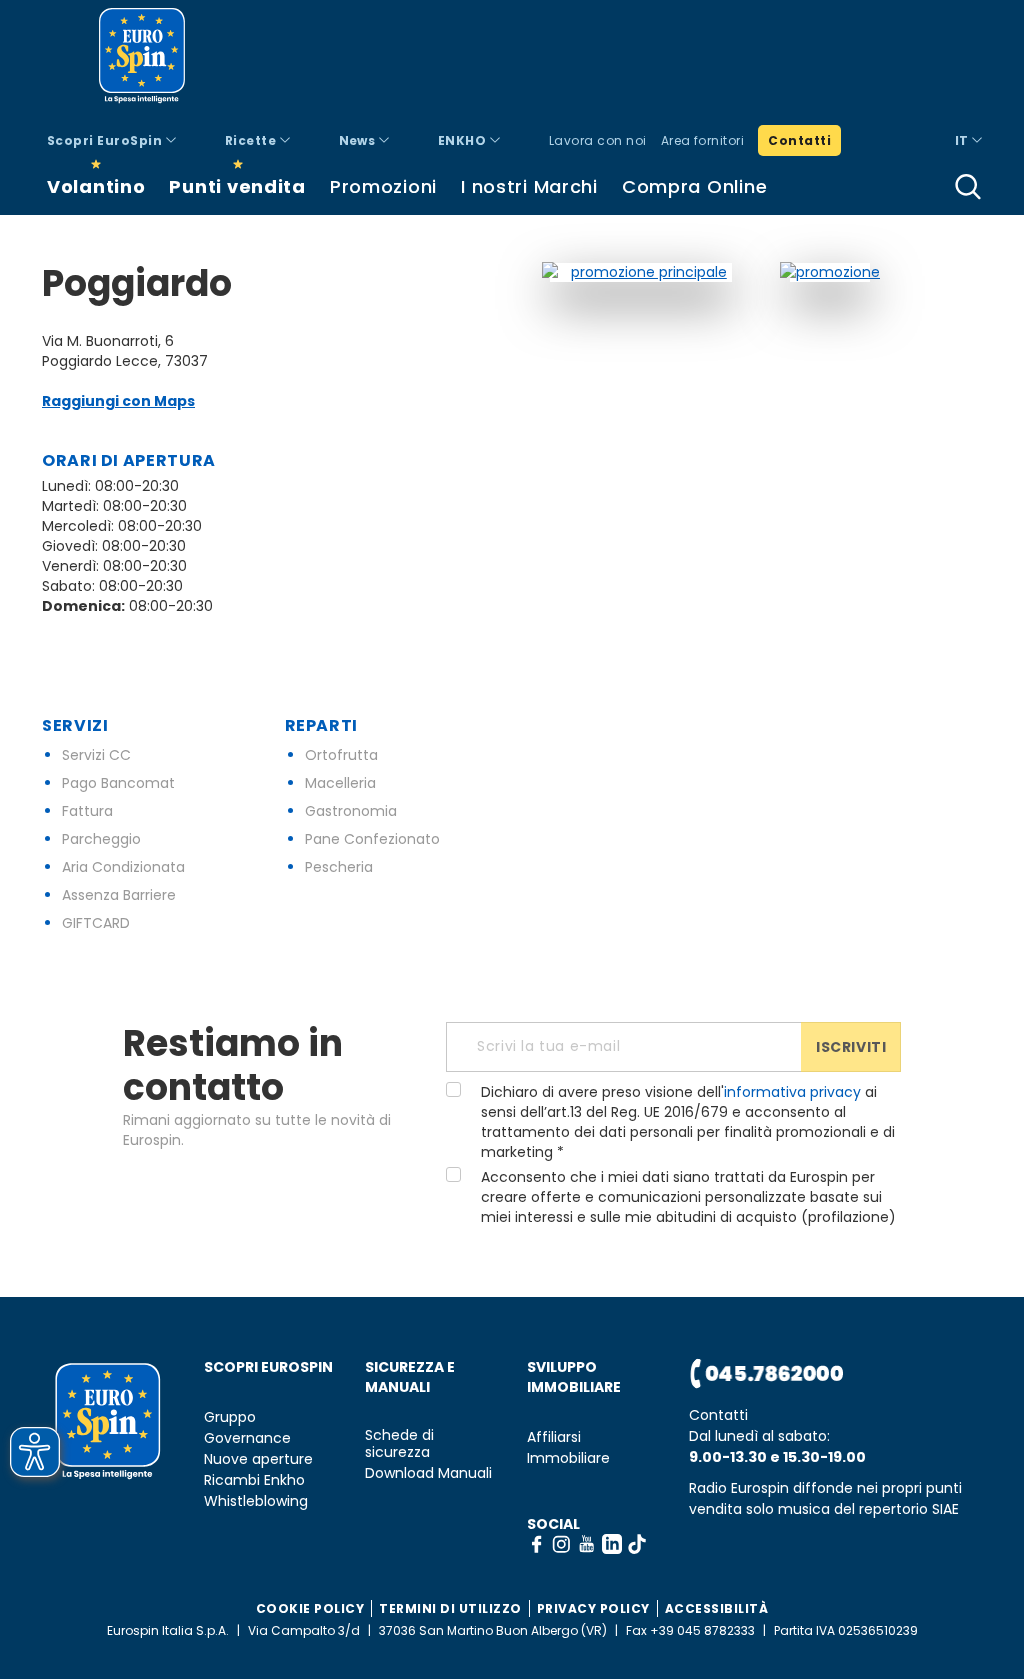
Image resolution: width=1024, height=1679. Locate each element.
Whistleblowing (256, 1501)
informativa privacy (792, 1092)
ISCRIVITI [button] (851, 1047)
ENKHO (464, 140)
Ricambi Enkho (254, 1480)
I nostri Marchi (529, 186)
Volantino (96, 186)
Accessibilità (717, 1608)
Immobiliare (568, 1458)
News (359, 140)
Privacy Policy (593, 1608)
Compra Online (694, 186)
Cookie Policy (310, 1608)
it (963, 140)
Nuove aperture (258, 1459)
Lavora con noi (598, 140)
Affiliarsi (554, 1437)
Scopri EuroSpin (106, 140)
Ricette (252, 140)
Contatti (799, 140)
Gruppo (230, 1417)
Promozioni (383, 186)
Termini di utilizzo (450, 1608)
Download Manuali (428, 1473)
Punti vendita (237, 186)
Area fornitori (703, 140)
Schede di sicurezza (399, 1444)
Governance (247, 1438)
